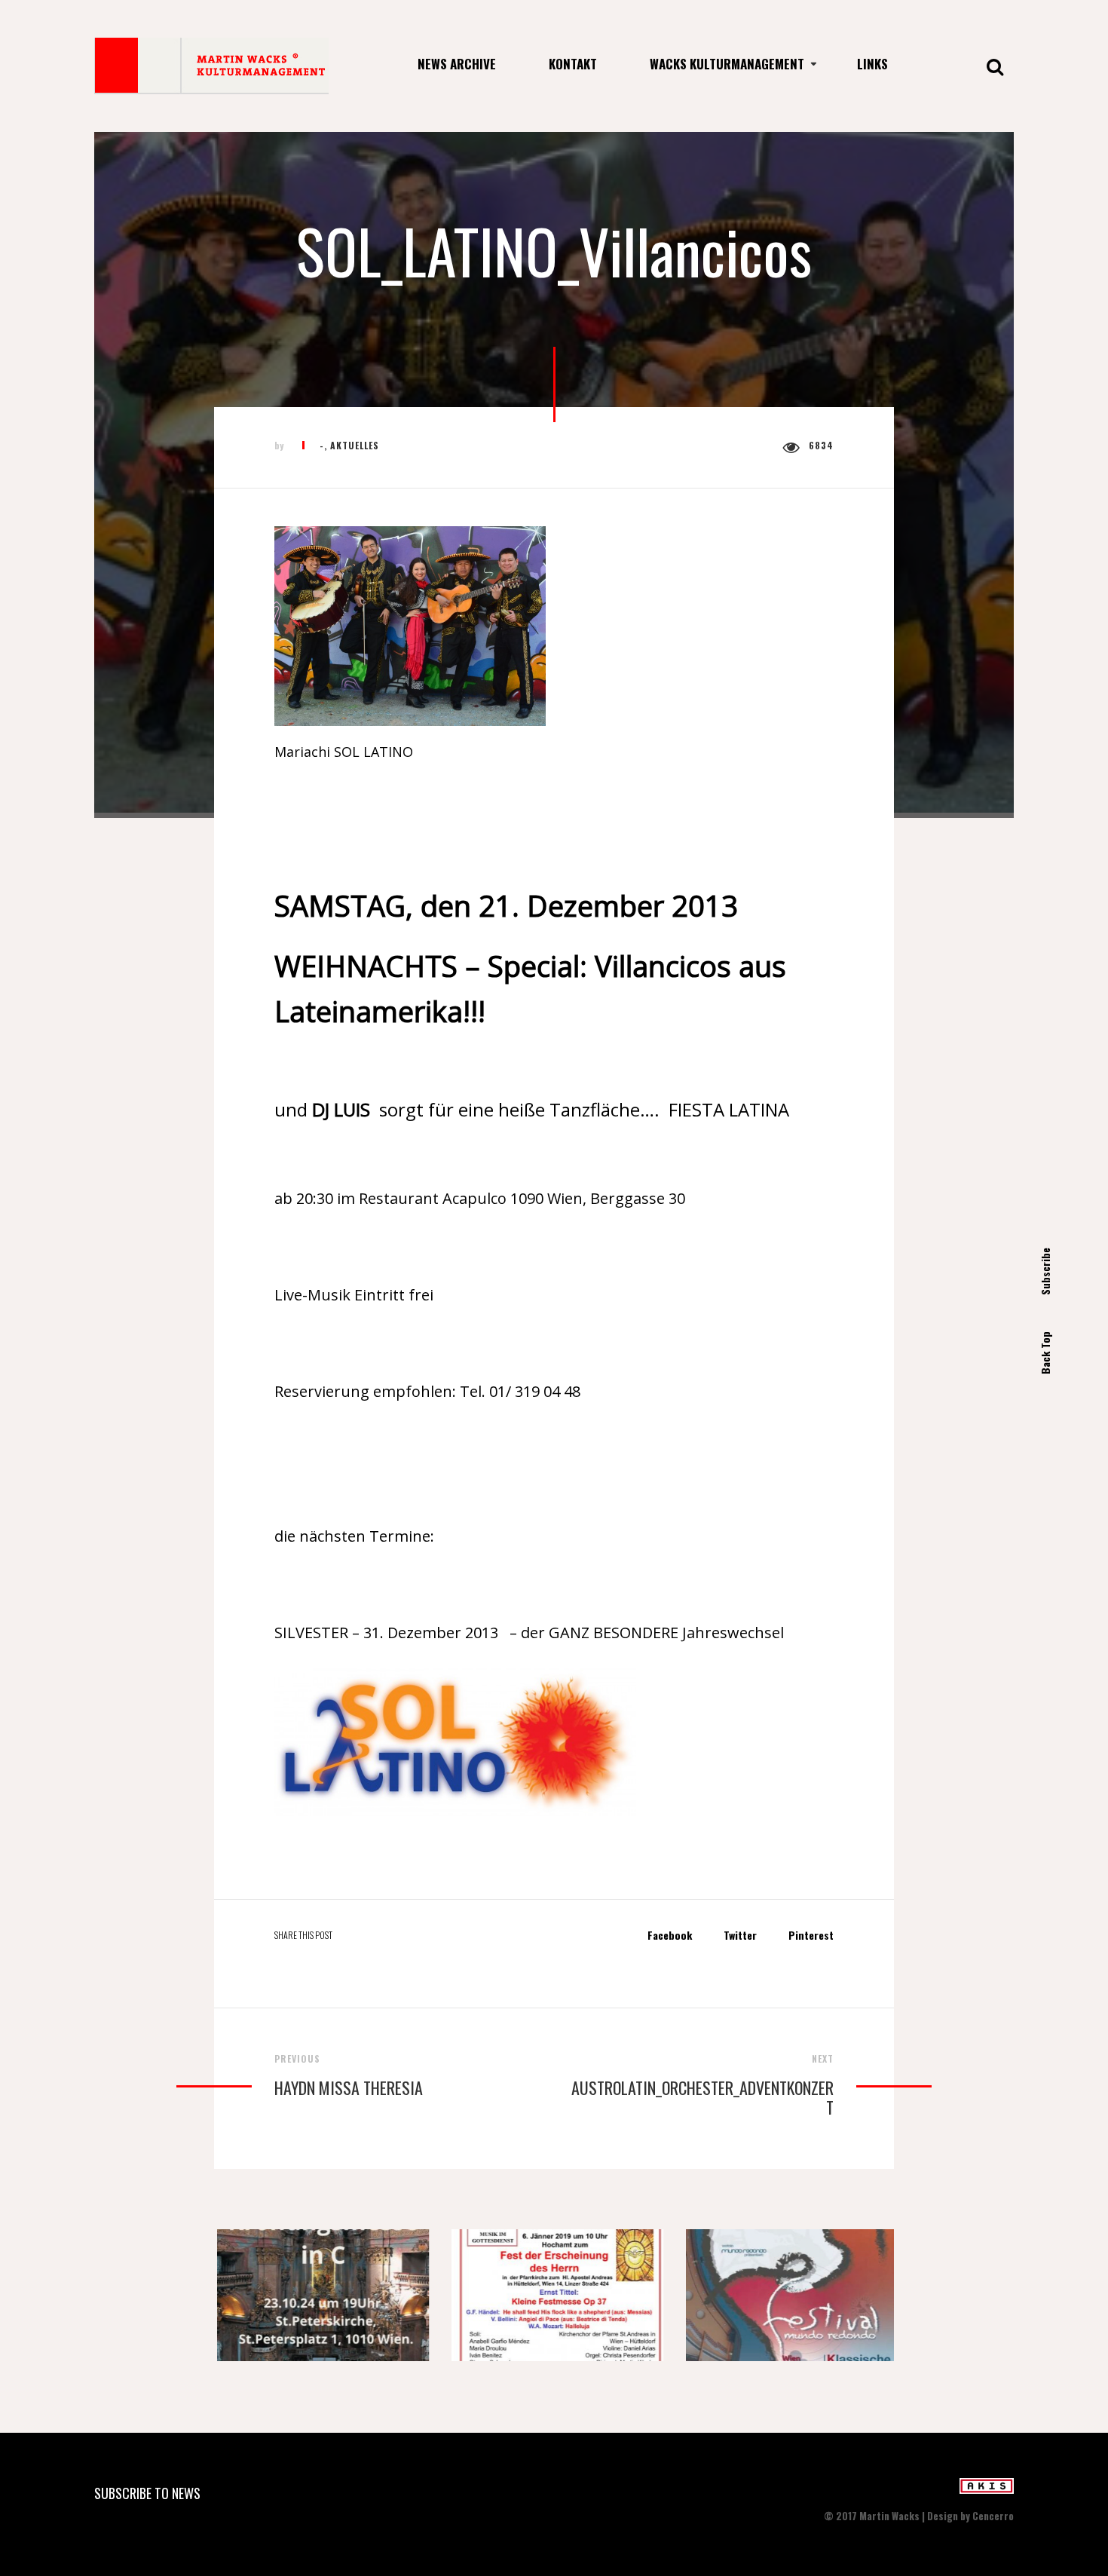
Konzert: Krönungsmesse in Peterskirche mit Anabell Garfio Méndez (320, 2300)
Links (872, 64)
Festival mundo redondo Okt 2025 (790, 2300)
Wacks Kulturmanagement (727, 64)
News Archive (457, 64)
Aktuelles (355, 445)
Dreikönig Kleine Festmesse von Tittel (556, 2300)
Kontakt (573, 64)
